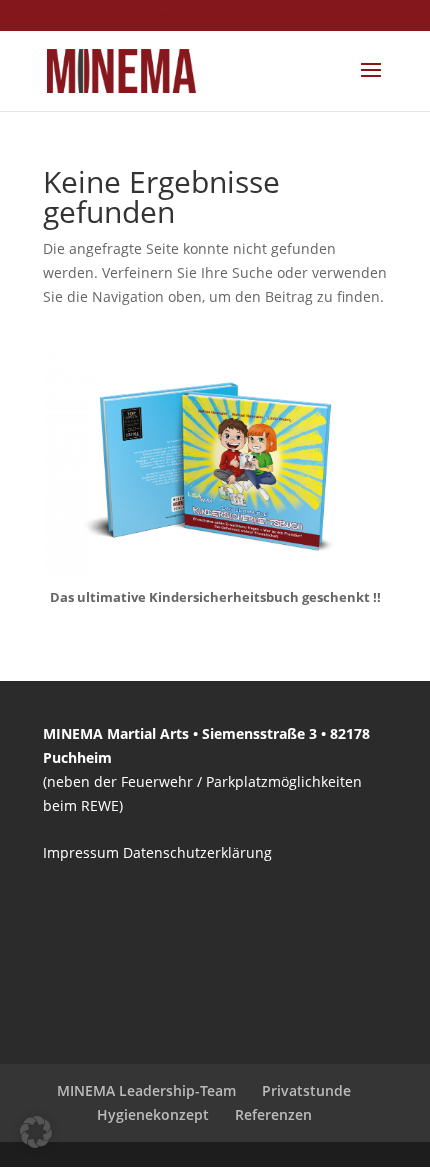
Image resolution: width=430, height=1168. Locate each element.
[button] (36, 1132)
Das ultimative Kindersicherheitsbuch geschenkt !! (215, 597)
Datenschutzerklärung (197, 852)
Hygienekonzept (153, 1114)
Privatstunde (306, 1090)
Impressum (81, 852)
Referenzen (273, 1114)
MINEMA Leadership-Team (146, 1090)
